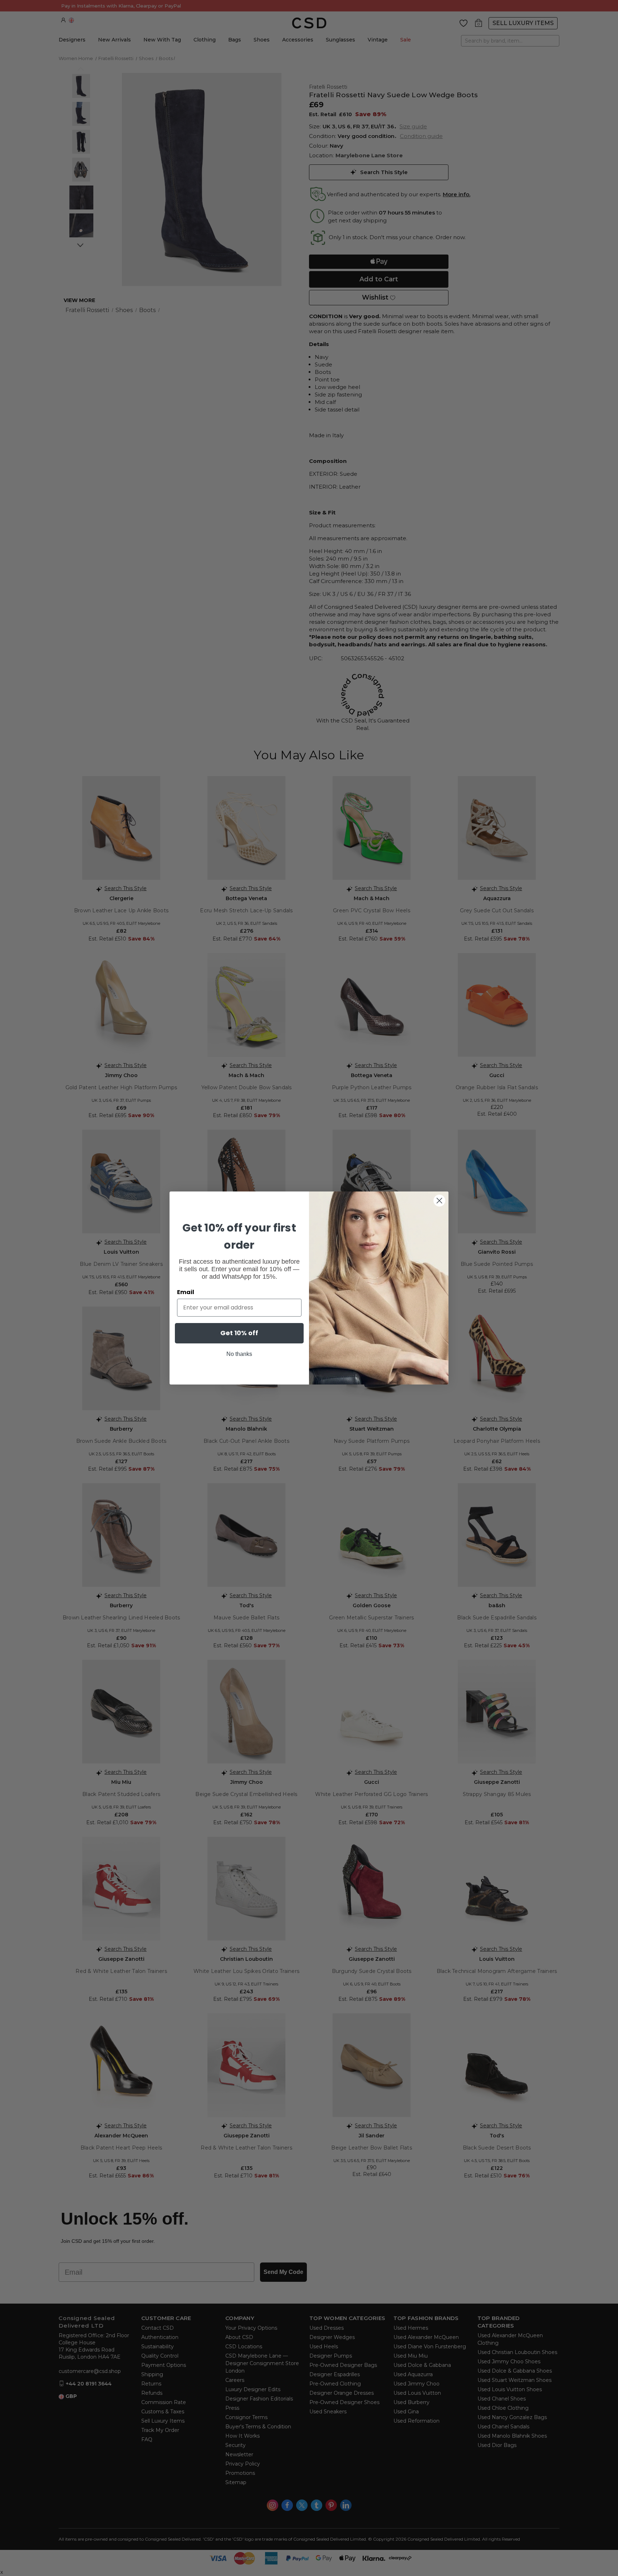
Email (186, 1292)
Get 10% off (239, 1333)
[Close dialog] (439, 1201)
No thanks (239, 1354)
